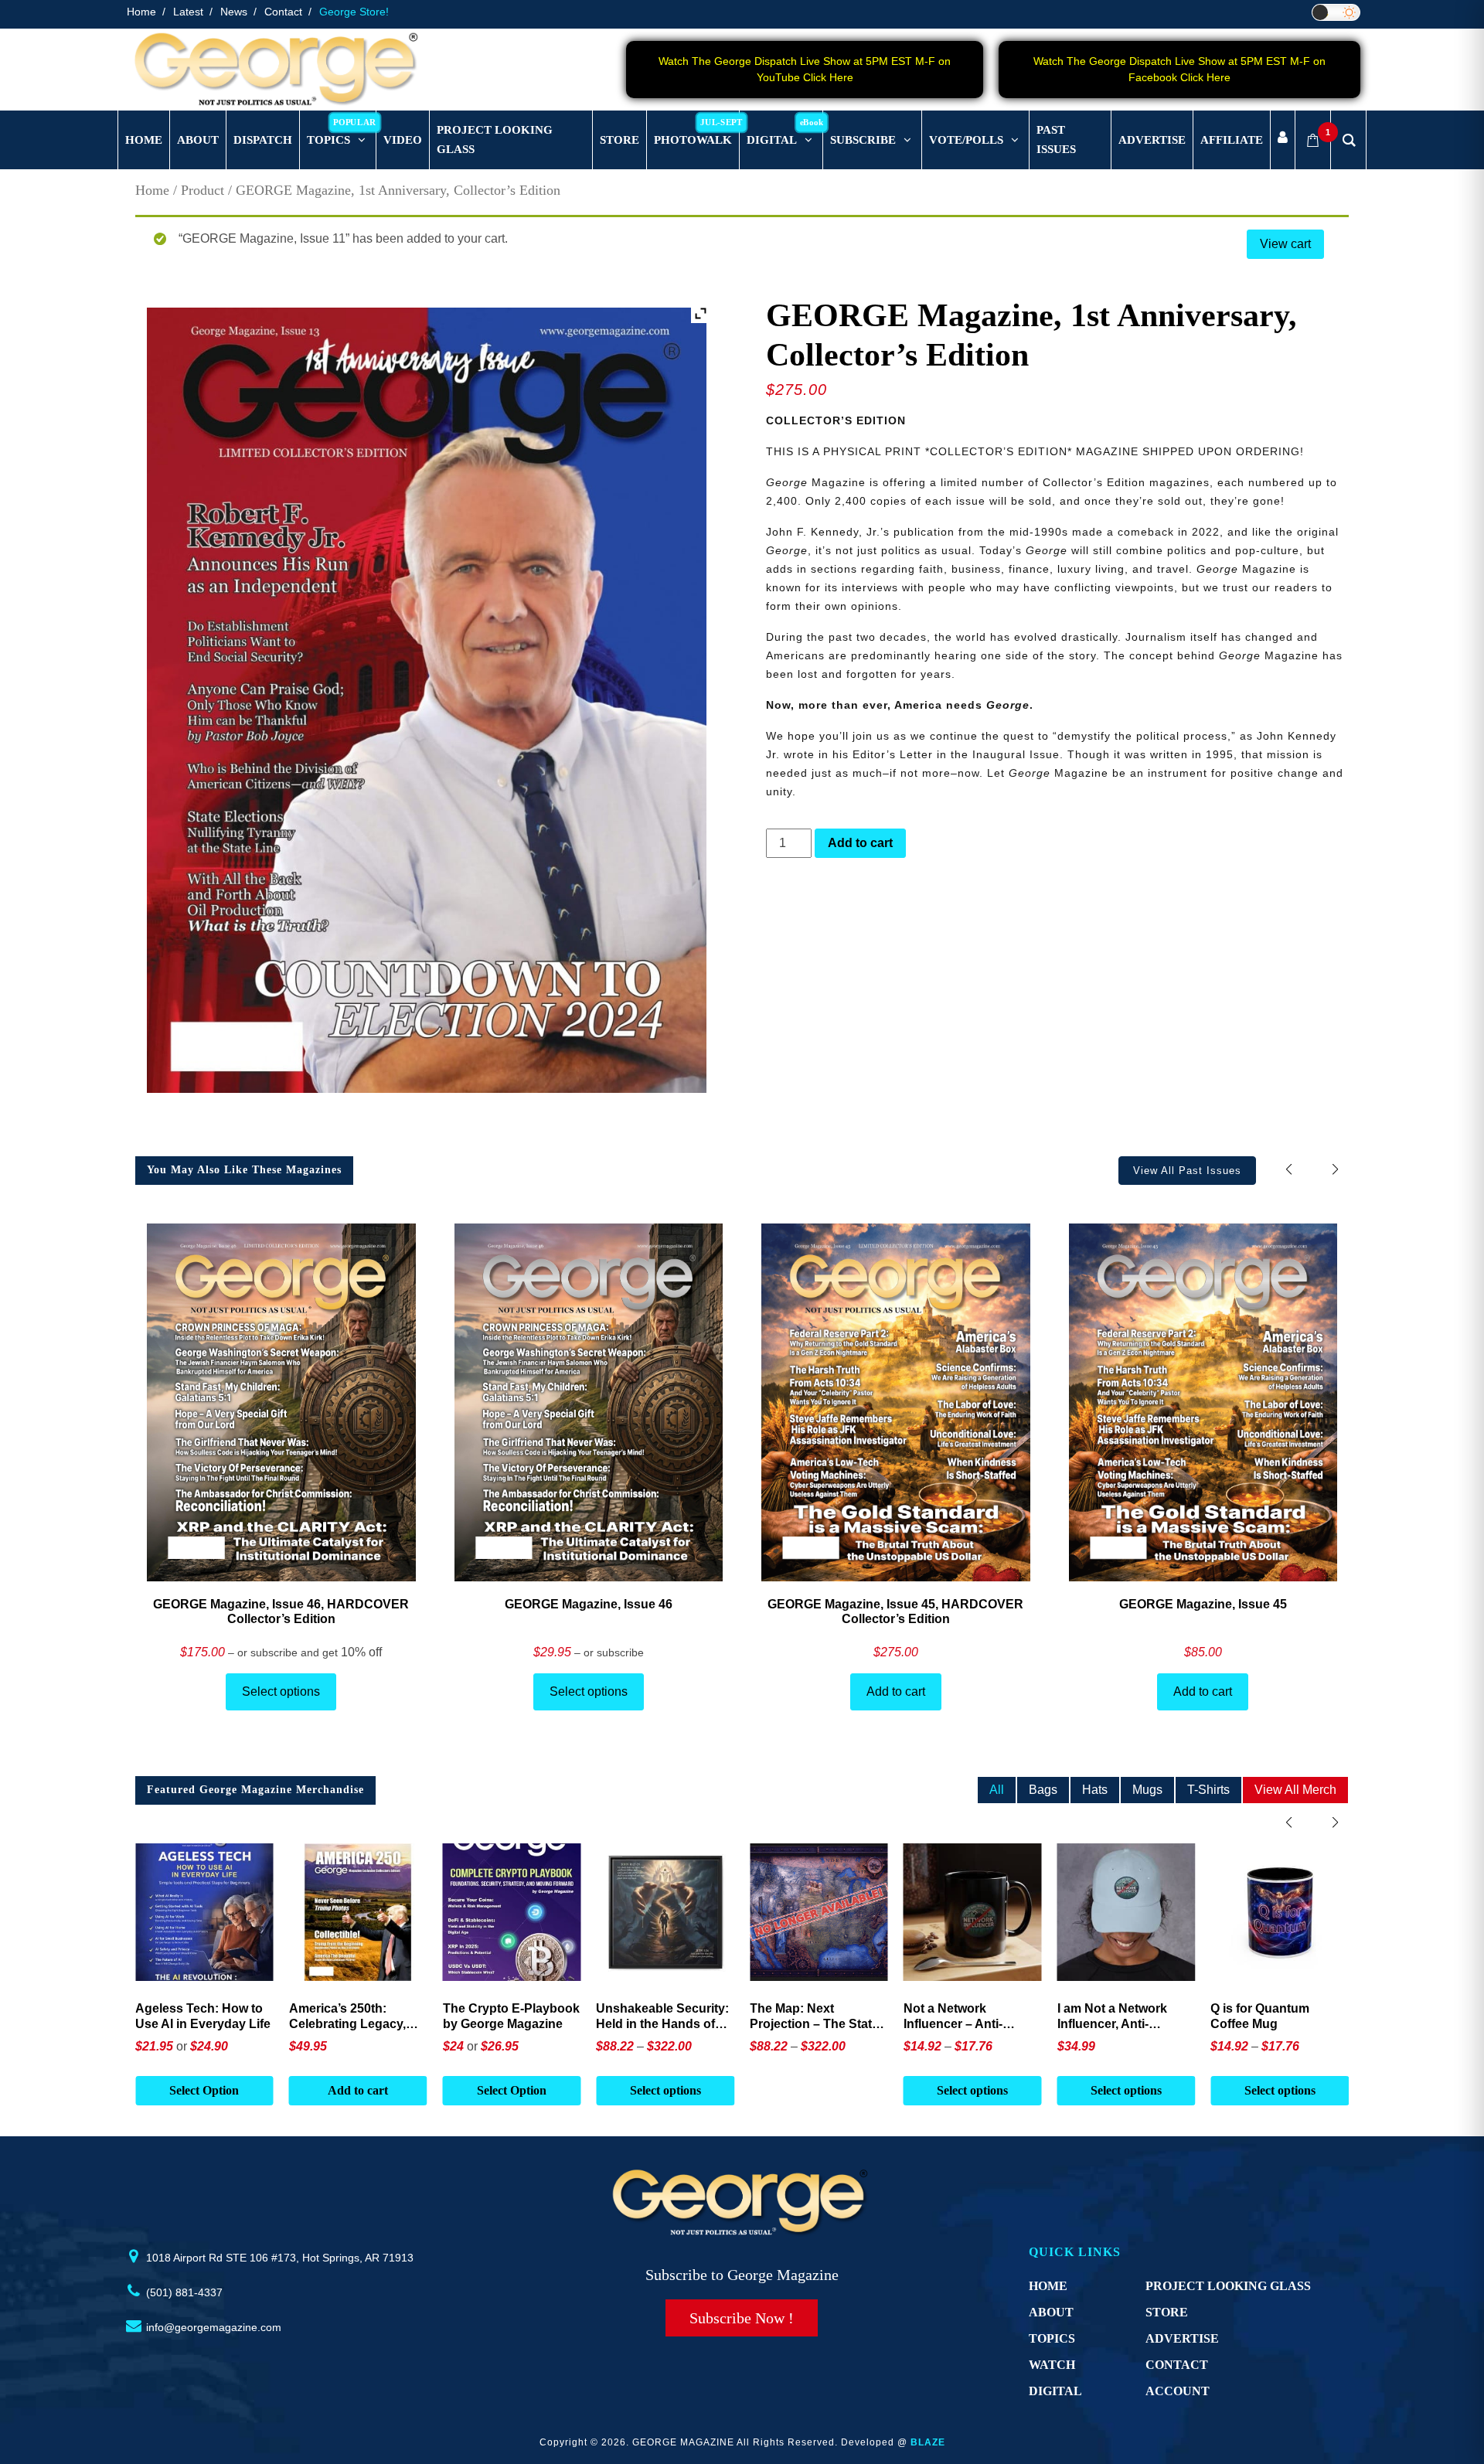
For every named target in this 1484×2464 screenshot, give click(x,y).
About (1051, 2312)
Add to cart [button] (204, 2090)
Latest (188, 12)
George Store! (354, 12)
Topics (1052, 2338)
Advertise (1182, 2338)
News (234, 12)
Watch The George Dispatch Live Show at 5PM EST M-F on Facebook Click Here (1179, 69)
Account (1178, 2391)
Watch (1052, 2365)
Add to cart (860, 843)
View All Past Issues (1187, 1171)
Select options (281, 1691)
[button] (1335, 1170)
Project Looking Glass (1228, 2286)
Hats (1095, 1790)
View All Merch (1295, 1790)
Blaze (928, 2442)
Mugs (1147, 1790)
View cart (1285, 244)
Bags (1043, 1790)
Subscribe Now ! (742, 2318)
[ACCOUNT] (1283, 140)
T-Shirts (1208, 1790)
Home (141, 12)
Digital (1055, 2391)
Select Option (358, 2090)
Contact (283, 12)
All (997, 1790)
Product (203, 190)
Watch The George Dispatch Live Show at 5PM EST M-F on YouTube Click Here (805, 69)
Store (1167, 2312)
